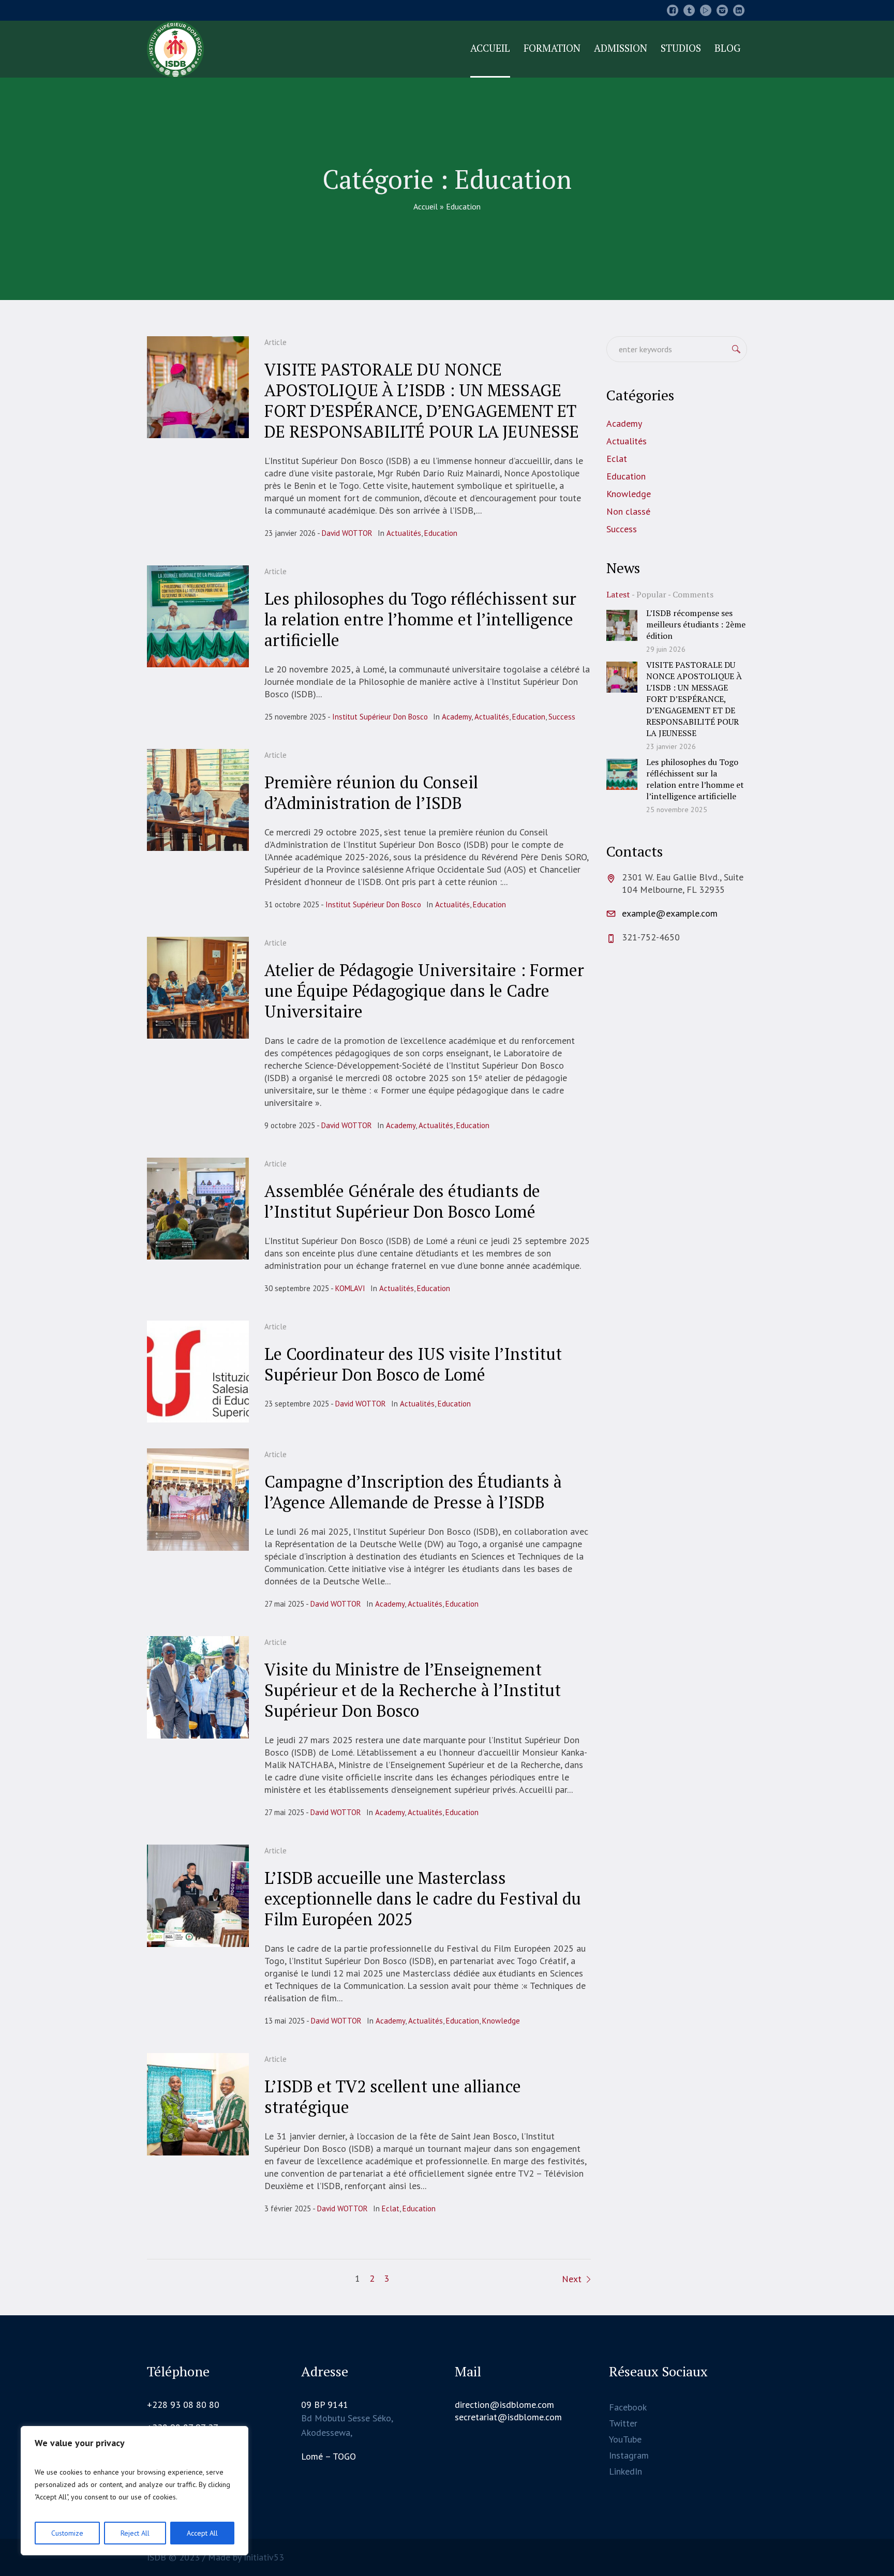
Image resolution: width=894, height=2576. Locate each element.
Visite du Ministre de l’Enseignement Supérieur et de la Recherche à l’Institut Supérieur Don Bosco (413, 1690)
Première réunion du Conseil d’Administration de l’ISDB (371, 792)
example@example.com (670, 913)
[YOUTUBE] (706, 10)
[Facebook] (673, 10)
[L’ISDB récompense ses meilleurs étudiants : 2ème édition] (622, 625)
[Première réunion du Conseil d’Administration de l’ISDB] (198, 800)
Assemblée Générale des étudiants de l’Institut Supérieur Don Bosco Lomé (402, 1201)
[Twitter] (689, 10)
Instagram (629, 2455)
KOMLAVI (350, 1288)
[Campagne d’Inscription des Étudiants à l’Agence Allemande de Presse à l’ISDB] (198, 1499)
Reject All (135, 2533)
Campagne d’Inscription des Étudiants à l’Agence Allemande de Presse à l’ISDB (413, 1492)
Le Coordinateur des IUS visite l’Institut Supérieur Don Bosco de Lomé (413, 1364)
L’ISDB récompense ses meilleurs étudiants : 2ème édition (696, 624)
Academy (457, 717)
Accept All (202, 2533)
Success (562, 717)
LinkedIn (625, 2471)
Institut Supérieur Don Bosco (380, 717)
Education (441, 533)
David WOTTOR (347, 533)
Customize (67, 2533)
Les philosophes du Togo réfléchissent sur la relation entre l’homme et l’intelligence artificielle (420, 619)
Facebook (628, 2407)
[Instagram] (722, 10)
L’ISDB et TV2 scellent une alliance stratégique (393, 2096)
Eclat (391, 2208)
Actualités (404, 533)
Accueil (426, 206)
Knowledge (501, 2021)
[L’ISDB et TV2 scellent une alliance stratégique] (198, 2104)
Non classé (628, 511)
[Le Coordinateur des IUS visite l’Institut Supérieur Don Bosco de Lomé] (198, 1372)
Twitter (623, 2423)
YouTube (625, 2439)
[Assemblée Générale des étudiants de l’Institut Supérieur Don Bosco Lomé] (198, 1209)
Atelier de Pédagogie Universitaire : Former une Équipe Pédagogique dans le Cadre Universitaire (424, 991)
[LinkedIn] (739, 10)
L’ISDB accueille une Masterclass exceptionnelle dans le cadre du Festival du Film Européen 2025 (423, 1898)
